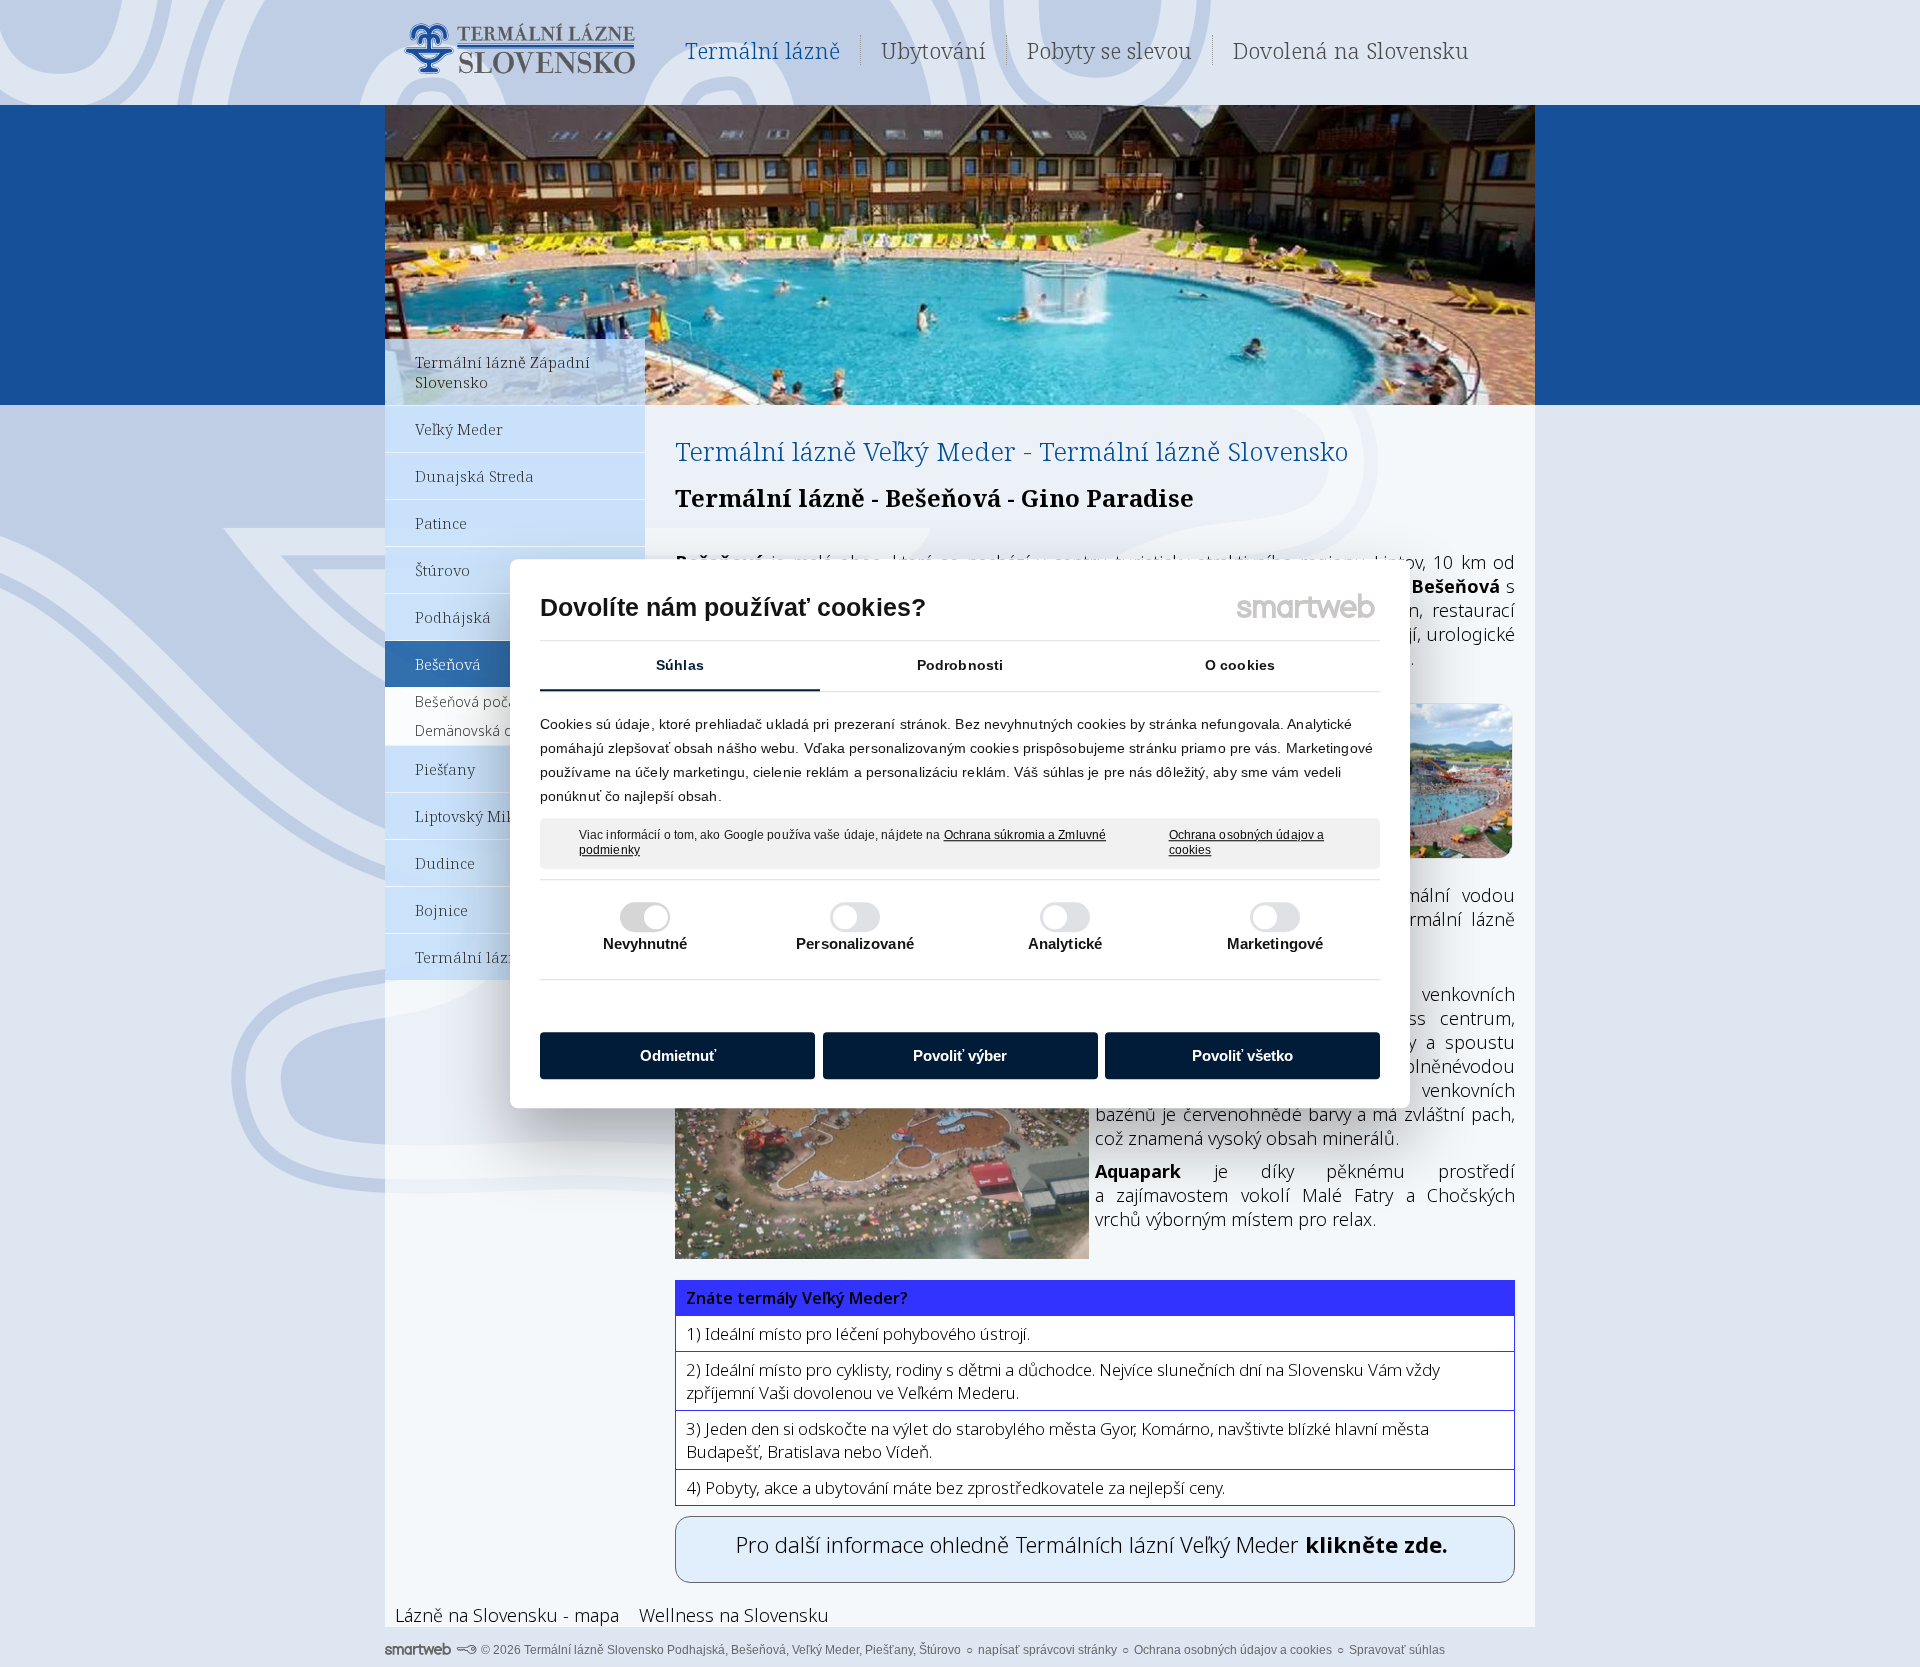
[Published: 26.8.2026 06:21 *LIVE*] (466, 1650)
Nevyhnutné (645, 943)
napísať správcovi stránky (1047, 1650)
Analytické (1065, 943)
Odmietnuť (678, 1055)
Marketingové (1275, 943)
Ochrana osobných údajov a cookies (1247, 843)
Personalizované (855, 943)
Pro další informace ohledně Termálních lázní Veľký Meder (1095, 1544)
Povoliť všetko (1242, 1055)
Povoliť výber (960, 1055)
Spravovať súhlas (1397, 1650)
